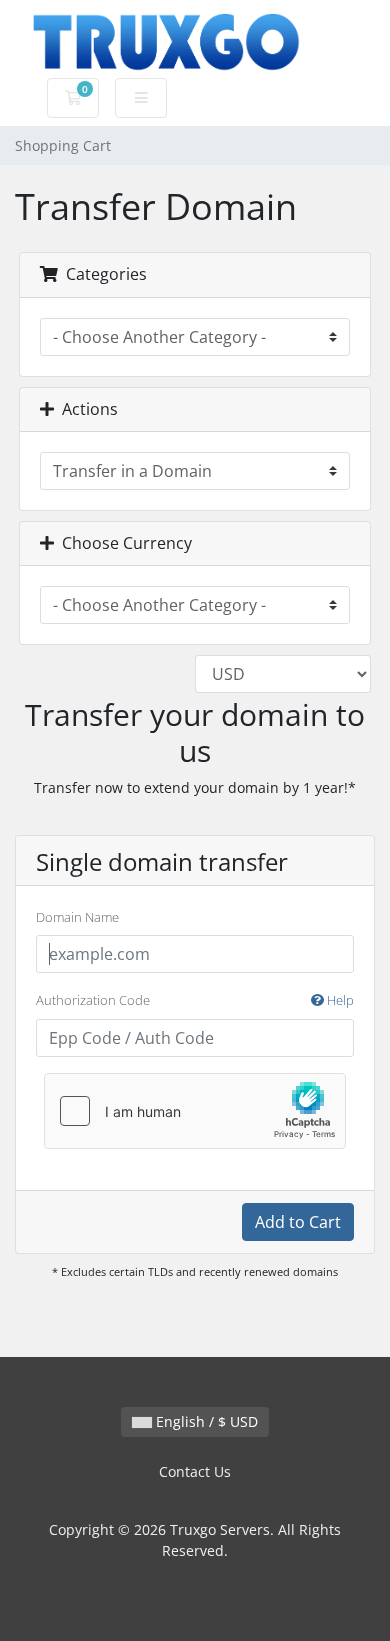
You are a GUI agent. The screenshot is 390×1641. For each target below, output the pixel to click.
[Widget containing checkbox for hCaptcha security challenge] (195, 1111)
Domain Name (77, 917)
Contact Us (195, 1471)
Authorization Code (195, 1000)
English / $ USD (205, 1421)
